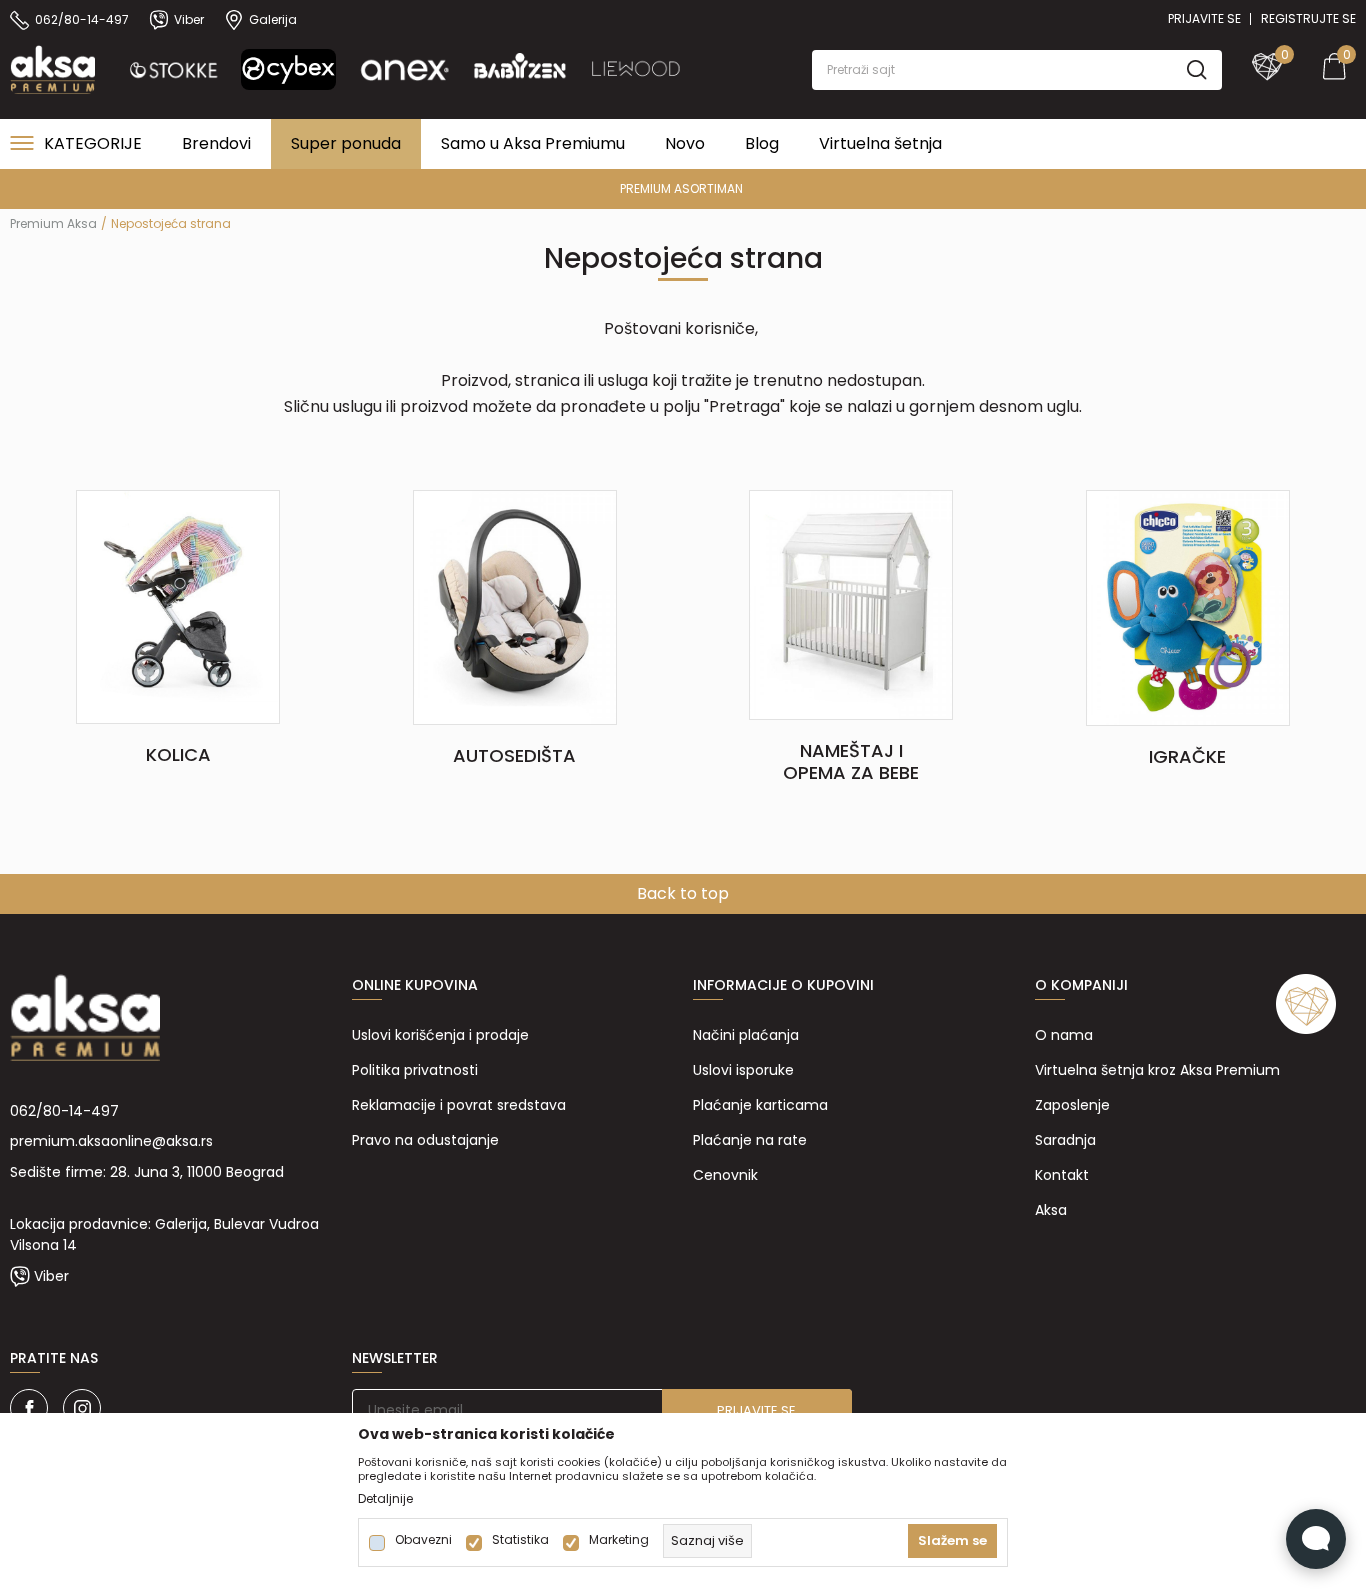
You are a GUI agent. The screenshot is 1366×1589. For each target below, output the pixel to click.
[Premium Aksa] (52, 68)
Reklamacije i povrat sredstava (459, 1105)
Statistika (520, 1540)
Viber (51, 1276)
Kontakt (1062, 1175)
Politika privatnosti (415, 1070)
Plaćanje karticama (760, 1105)
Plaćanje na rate (750, 1140)
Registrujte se (1308, 18)
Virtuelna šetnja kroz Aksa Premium (1157, 1070)
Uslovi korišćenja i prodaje (440, 1035)
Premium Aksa (53, 223)
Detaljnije (385, 1499)
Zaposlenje (1072, 1105)
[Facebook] (29, 1408)
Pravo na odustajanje (425, 1140)
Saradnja (1065, 1140)
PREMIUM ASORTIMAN (681, 188)
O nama (1064, 1035)
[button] (1017, 70)
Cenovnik (725, 1175)
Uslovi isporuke (743, 1070)
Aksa (1051, 1210)
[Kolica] (178, 606)
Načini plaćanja (746, 1035)
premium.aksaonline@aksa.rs (111, 1141)
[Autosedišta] (515, 606)
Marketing (619, 1540)
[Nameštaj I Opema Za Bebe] (851, 604)
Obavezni (423, 1540)
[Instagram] (82, 1408)
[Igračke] (1188, 607)
